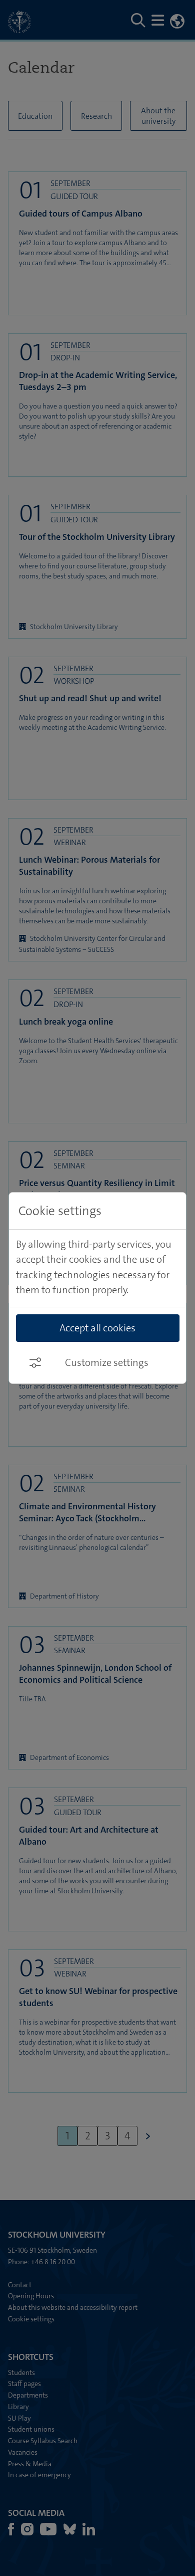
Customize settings (107, 1362)
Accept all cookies (97, 1328)
